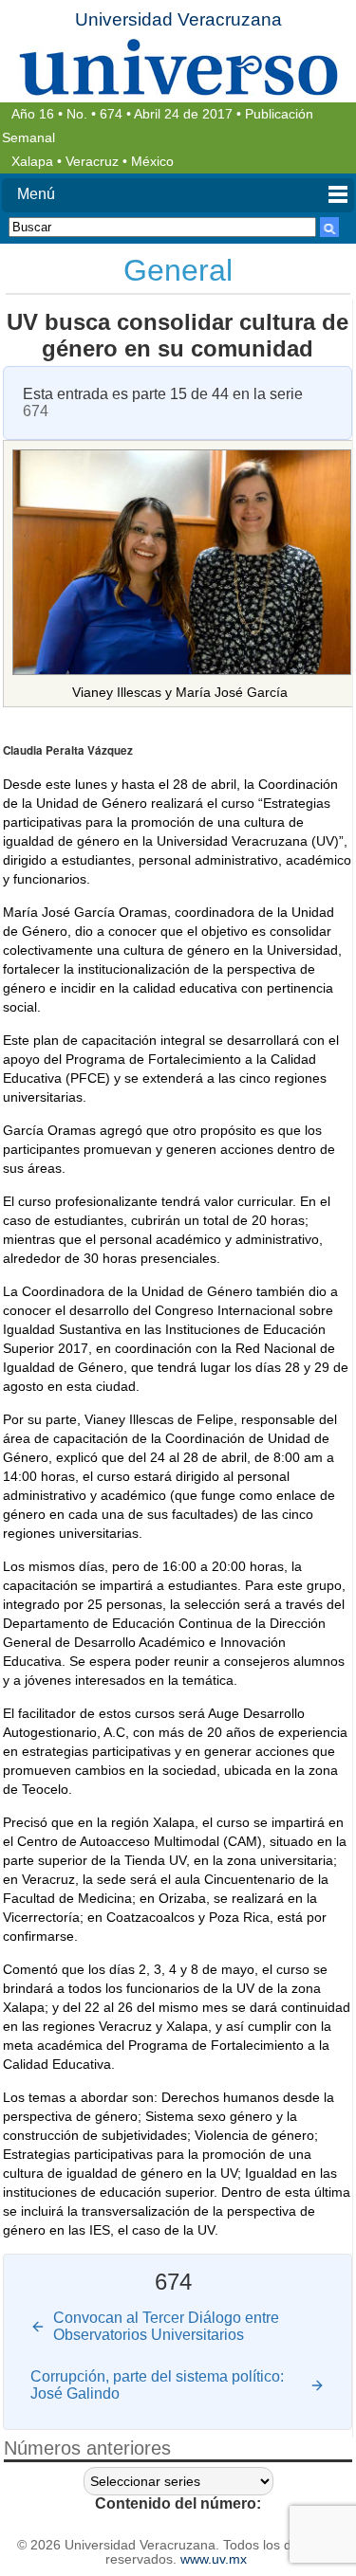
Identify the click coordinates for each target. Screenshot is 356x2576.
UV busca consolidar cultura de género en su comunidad (178, 335)
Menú (36, 194)
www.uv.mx (214, 2559)
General (178, 270)
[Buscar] (329, 227)
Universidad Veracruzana (178, 19)
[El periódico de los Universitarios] (178, 67)
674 (111, 114)
